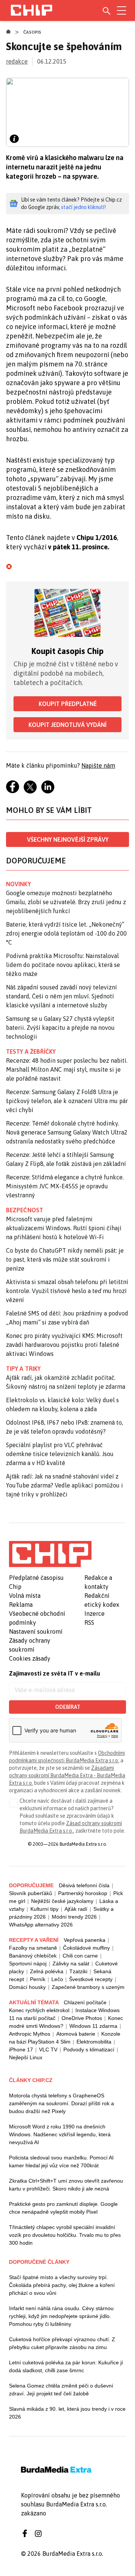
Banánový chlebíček (33, 1956)
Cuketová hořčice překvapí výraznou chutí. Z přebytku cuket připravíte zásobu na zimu (62, 2343)
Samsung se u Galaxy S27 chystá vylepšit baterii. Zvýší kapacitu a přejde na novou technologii (60, 1028)
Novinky (18, 884)
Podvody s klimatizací (89, 2050)
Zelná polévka (47, 1971)
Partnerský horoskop (83, 1893)
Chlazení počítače (85, 2002)
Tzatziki (78, 1971)
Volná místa (25, 1596)
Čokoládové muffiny (86, 1948)
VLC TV (48, 2050)
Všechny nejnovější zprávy (68, 839)
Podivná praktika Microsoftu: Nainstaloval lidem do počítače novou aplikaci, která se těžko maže (63, 965)
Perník (38, 1979)
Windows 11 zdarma (93, 2026)
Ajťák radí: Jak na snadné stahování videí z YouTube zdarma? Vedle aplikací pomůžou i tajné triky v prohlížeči (64, 1485)
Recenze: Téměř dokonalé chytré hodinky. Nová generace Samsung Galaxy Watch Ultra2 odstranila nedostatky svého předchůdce (67, 1132)
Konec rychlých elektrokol (39, 2010)
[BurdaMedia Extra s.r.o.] (50, 1554)
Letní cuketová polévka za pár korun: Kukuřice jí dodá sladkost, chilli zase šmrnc (66, 2366)
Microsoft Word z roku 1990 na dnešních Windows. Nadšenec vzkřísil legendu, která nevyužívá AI (60, 2134)
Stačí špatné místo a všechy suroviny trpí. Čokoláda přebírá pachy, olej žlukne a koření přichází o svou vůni (62, 2285)
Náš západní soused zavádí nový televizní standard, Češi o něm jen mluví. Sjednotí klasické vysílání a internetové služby (61, 996)
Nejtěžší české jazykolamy (62, 1901)
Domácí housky (27, 1987)
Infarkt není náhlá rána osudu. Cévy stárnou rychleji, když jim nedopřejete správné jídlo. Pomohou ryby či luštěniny (61, 2316)
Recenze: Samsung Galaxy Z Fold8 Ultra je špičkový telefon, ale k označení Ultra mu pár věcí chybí (67, 1101)
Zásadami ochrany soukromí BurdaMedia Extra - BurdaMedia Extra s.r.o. (67, 1775)
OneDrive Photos (82, 2018)
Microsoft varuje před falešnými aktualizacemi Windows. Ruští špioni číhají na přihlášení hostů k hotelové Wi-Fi (64, 1228)
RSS (89, 1622)
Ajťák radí (76, 1909)
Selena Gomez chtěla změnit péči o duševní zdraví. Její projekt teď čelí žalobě (61, 2390)
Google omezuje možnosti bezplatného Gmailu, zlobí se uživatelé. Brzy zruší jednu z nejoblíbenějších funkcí (66, 902)
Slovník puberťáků (31, 1893)
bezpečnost (25, 1210)
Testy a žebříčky (31, 1051)
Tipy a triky (23, 1369)
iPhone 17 (21, 2050)
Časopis (32, 32)
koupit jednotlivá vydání (67, 725)
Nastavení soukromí (36, 1631)
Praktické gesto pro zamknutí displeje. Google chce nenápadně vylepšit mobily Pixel (63, 2208)
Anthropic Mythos (30, 2034)
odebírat (68, 1707)
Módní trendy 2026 (74, 1917)
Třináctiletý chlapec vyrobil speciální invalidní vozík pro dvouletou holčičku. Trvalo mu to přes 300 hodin (65, 2235)
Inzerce (94, 1614)
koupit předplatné (68, 704)
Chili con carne (80, 1956)
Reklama (21, 1605)
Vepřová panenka (85, 1940)
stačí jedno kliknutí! (83, 207)
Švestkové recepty (91, 1979)
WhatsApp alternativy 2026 (41, 1925)
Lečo (57, 1979)
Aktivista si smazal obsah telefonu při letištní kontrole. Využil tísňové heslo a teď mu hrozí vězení (67, 1291)
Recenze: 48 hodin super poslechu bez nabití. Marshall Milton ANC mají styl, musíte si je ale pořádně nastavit (67, 1069)
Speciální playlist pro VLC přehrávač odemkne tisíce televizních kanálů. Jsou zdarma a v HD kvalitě (60, 1454)
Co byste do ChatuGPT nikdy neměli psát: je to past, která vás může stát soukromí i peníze (65, 1259)
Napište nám (98, 765)
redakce (17, 61)
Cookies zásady (30, 1658)
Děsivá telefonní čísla (84, 1885)
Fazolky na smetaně (33, 1948)
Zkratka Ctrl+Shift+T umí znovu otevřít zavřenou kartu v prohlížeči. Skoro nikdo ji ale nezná (66, 2185)
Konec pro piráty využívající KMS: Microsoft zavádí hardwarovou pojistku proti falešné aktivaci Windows (64, 1345)
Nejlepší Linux (26, 2057)
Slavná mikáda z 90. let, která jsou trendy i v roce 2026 (67, 2413)
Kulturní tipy (44, 1909)
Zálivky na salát (71, 1964)
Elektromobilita (94, 2042)
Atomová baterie (76, 2034)
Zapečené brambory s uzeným (88, 1987)
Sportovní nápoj (28, 1964)
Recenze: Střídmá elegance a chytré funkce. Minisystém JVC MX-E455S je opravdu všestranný (65, 1186)
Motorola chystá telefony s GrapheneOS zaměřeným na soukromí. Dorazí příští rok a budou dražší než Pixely (61, 2103)
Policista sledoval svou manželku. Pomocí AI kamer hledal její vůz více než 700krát (61, 2161)
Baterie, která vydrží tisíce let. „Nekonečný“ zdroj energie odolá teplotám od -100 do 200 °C (66, 933)
